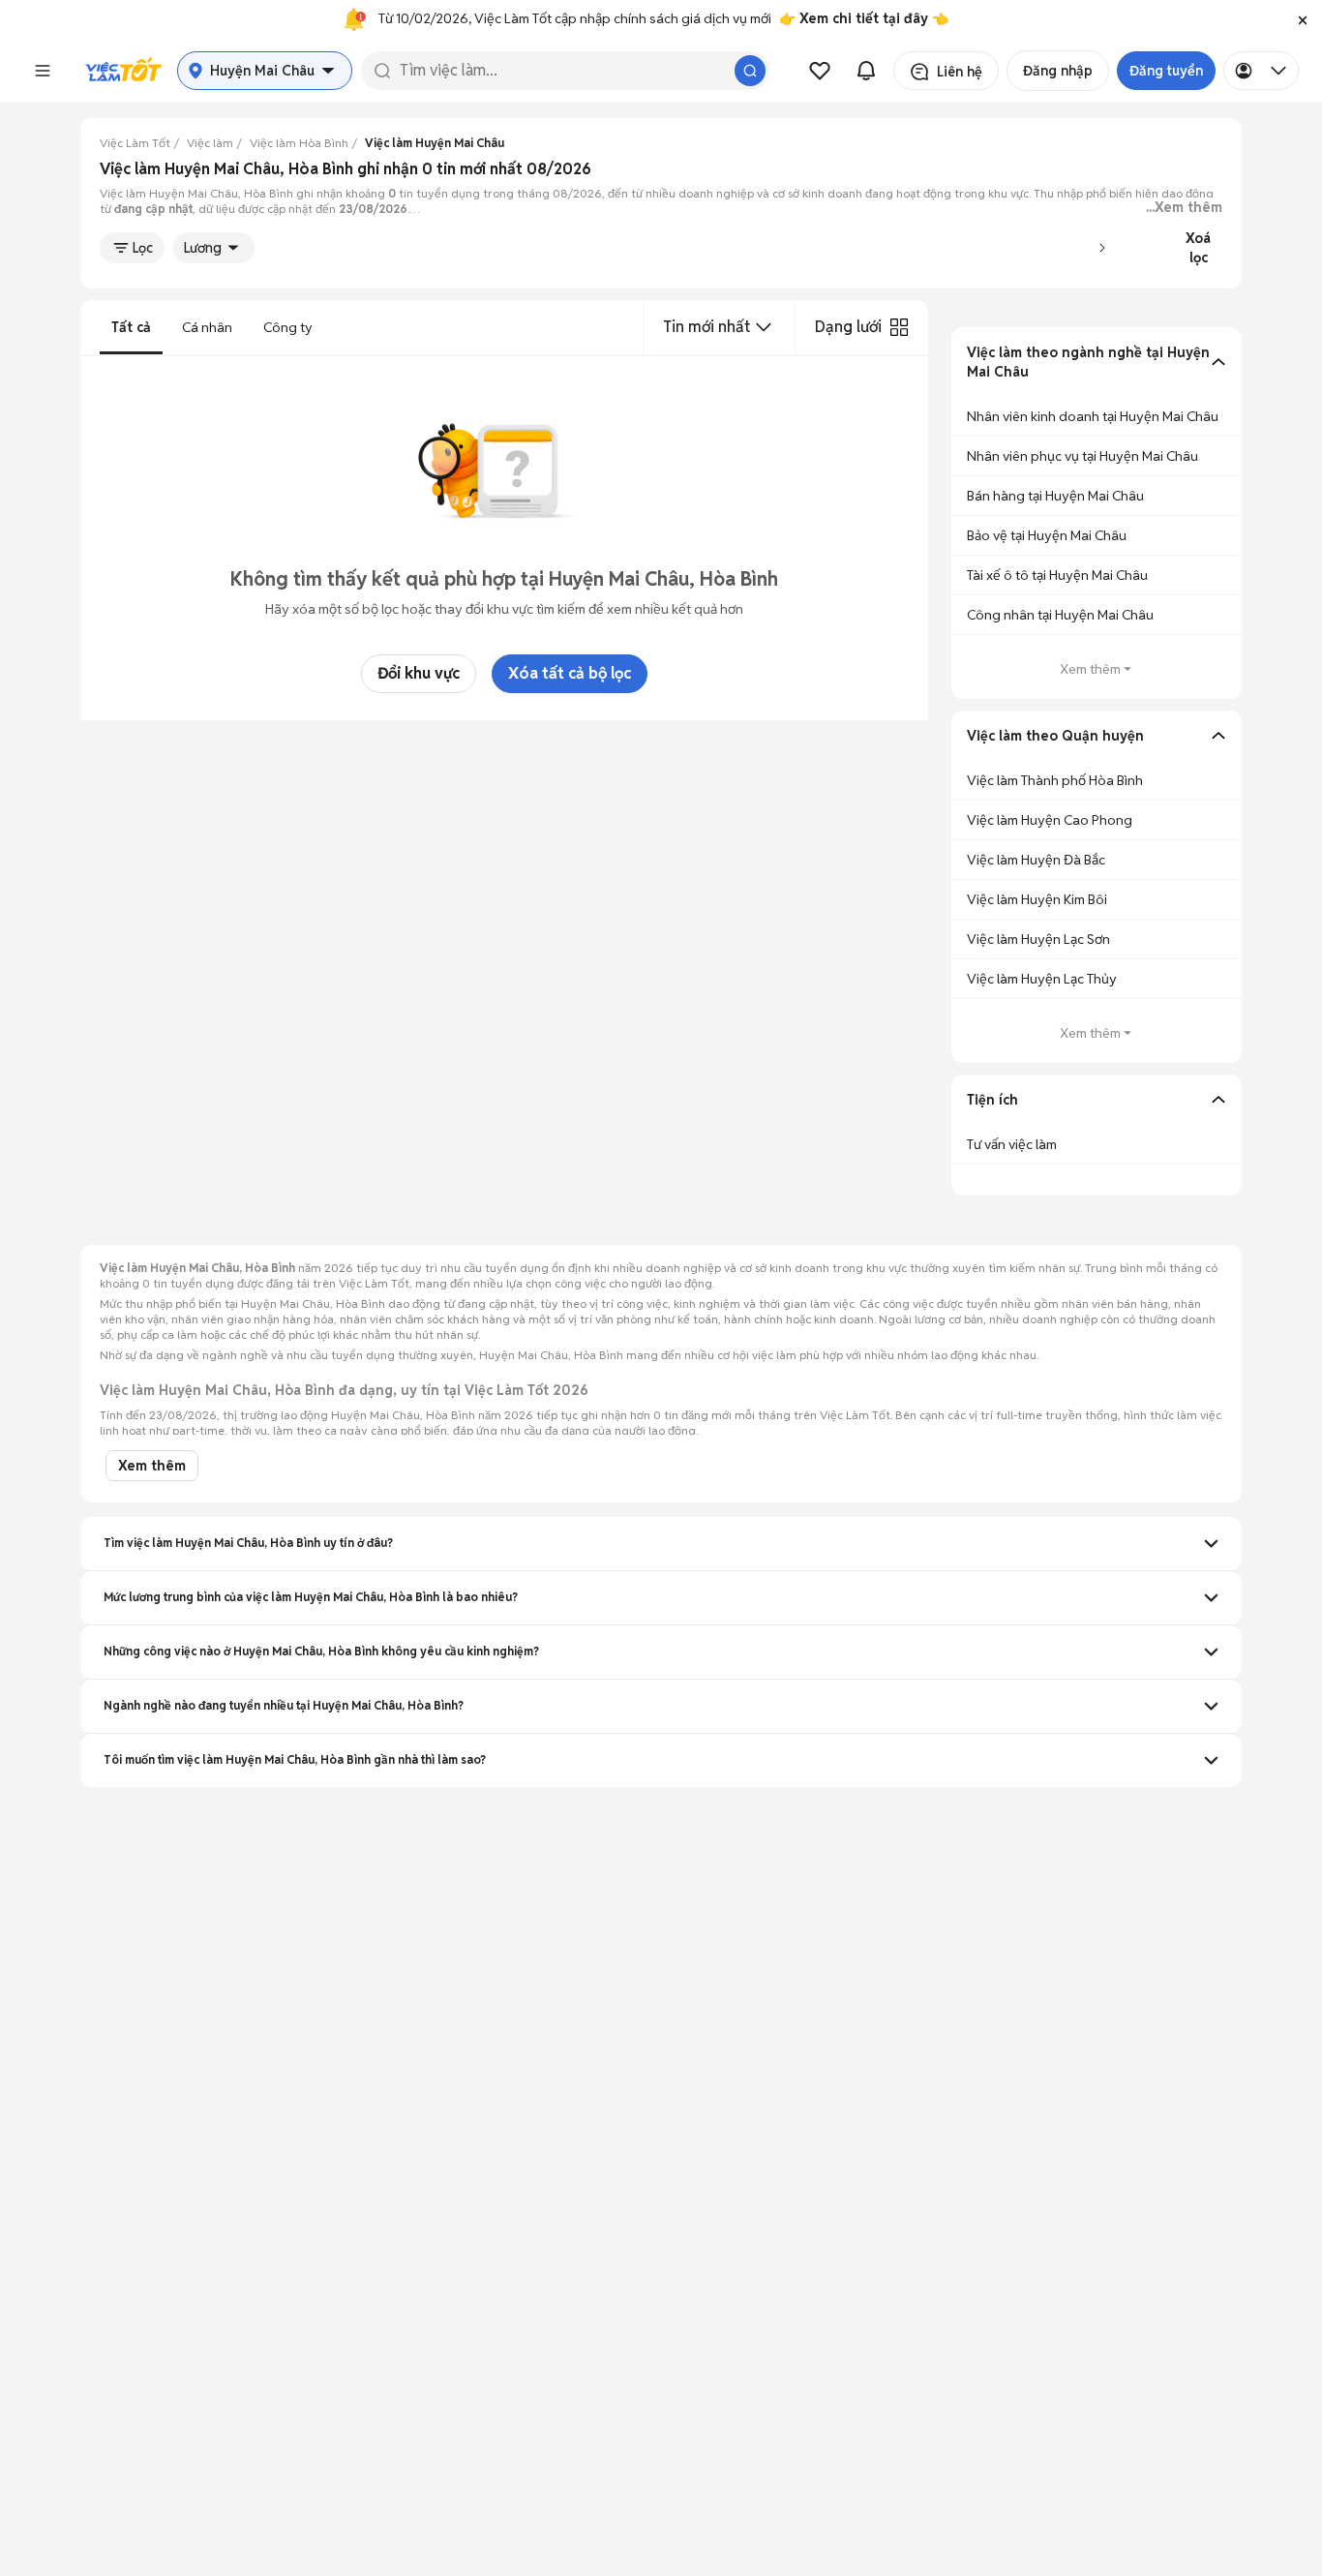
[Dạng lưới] (899, 327)
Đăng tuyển (1166, 71)
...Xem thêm (1184, 207)
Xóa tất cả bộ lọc (570, 673)
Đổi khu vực (419, 673)
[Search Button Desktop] (750, 71)
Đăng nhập (1058, 71)
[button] (1303, 19)
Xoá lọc (1198, 248)
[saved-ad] (820, 71)
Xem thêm (1090, 669)
